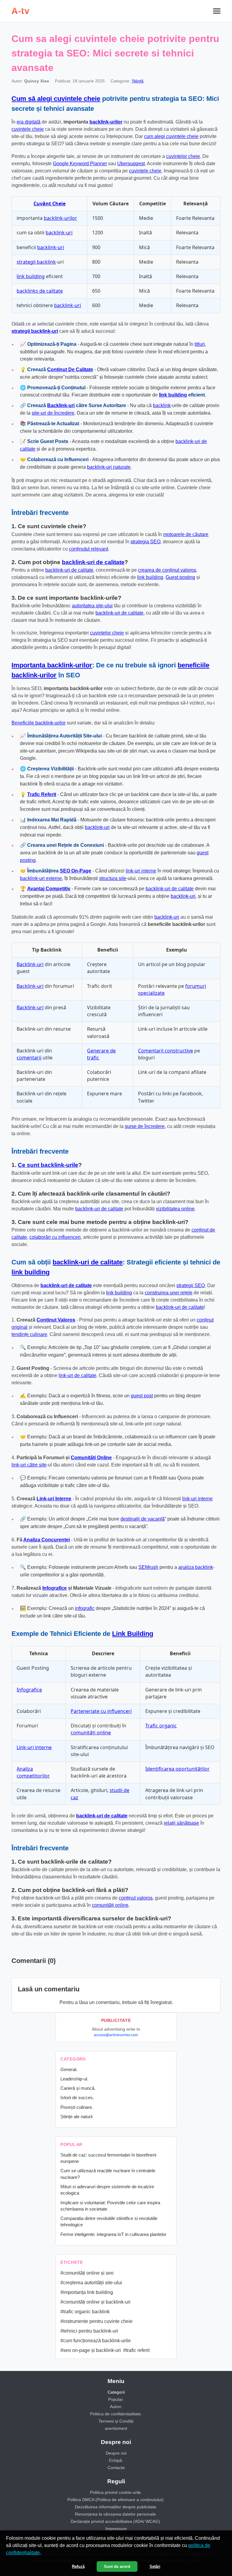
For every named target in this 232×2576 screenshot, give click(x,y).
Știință (138, 81)
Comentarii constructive (166, 1051)
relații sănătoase (181, 1823)
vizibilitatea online (175, 1209)
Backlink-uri (61, 405)
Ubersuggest (131, 164)
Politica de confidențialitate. (116, 2414)
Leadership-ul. (74, 2079)
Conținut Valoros (56, 1320)
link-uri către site (29, 1465)
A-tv (20, 11)
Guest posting (180, 577)
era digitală (29, 122)
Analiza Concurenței (47, 1540)
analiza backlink (196, 1567)
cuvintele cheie (28, 129)
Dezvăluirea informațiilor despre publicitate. (116, 2507)
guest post (142, 1396)
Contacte (116, 2468)
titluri (200, 344)
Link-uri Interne (54, 1499)
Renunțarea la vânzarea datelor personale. (116, 2514)
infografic (85, 1608)
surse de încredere (145, 1126)
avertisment (116, 2428)
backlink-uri (59, 233)
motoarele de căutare (186, 534)
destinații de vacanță (143, 1519)
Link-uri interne (34, 1747)
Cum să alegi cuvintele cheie (56, 99)
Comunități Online (91, 1458)
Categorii (116, 2392)
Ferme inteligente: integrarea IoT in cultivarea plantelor (113, 2234)
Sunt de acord (117, 2566)
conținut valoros (136, 1898)
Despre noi (116, 2453)
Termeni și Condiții (116, 2421)
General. (69, 2069)
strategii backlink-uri (35, 331)
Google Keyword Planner (80, 164)
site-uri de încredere (53, 413)
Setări (155, 2566)
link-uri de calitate (77, 1375)
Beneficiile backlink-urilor (39, 723)
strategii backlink (36, 262)
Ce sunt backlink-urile (48, 1165)
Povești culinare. (77, 2107)
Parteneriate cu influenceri (101, 1711)
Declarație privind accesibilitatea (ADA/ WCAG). (116, 2521)
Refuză (78, 2566)
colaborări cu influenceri (55, 1237)
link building (31, 276)
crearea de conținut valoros (167, 570)
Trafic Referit (42, 794)
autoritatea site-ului (92, 606)
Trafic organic (161, 1726)
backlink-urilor (106, 122)
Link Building (133, 1634)
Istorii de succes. (77, 2097)
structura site (113, 878)
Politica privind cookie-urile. (116, 2492)
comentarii (29, 1058)
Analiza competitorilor (33, 1772)
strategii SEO (191, 1285)
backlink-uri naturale (109, 467)
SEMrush (148, 1567)
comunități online (91, 1733)
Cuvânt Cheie (50, 204)
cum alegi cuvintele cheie (171, 136)
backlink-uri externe (41, 878)
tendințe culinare (29, 1334)
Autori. (116, 2407)
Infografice (55, 1588)
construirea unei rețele (169, 1293)
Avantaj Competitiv (49, 889)
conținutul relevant (89, 549)
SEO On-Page (76, 871)
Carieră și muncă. (78, 2088)
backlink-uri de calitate (93, 562)
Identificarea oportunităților (177, 1769)
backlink (162, 405)
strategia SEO (145, 542)
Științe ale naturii (76, 2117)
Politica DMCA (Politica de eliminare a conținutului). (116, 2500)
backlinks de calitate (40, 291)
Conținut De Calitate (70, 369)
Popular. (116, 2399)
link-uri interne (141, 871)
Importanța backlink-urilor (52, 665)
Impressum (116, 2529)
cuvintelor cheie (183, 156)
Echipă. (116, 2460)
